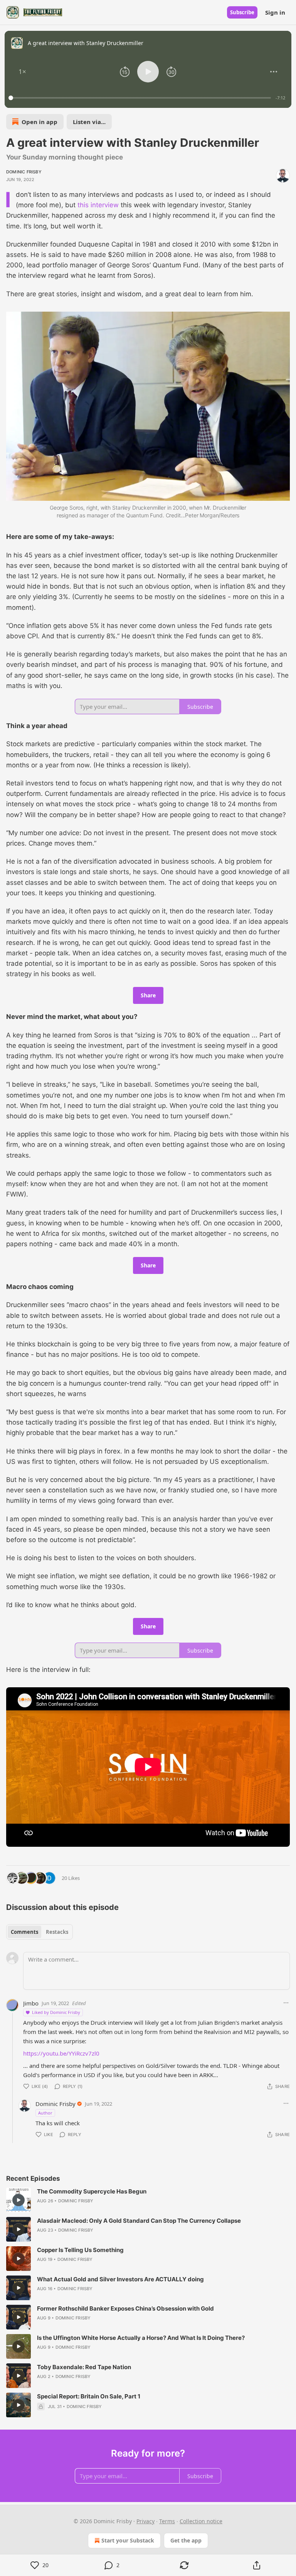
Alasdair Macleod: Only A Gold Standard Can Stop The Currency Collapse (139, 2221)
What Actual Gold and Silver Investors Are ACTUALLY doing (120, 2279)
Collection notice (201, 2521)
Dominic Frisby (24, 172)
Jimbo (31, 2003)
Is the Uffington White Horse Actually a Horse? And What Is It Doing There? (141, 2338)
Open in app (40, 122)
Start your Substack (128, 2540)
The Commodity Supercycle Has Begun (92, 2191)
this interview (98, 205)
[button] (22, 72)
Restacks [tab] (57, 1932)
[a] (18, 2200)
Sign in (275, 12)
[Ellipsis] (286, 2003)
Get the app (186, 2540)
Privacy (145, 2521)
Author (45, 2113)
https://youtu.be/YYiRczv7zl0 (61, 2053)
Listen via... (89, 122)
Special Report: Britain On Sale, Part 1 (89, 2396)
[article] (148, 2200)
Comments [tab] (24, 1932)
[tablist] (40, 1932)
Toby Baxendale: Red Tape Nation (84, 2367)
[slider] (141, 98)
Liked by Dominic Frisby (56, 2012)
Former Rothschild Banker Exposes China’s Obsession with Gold (125, 2308)
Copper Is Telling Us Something (80, 2250)
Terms (167, 2521)
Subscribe (242, 12)
